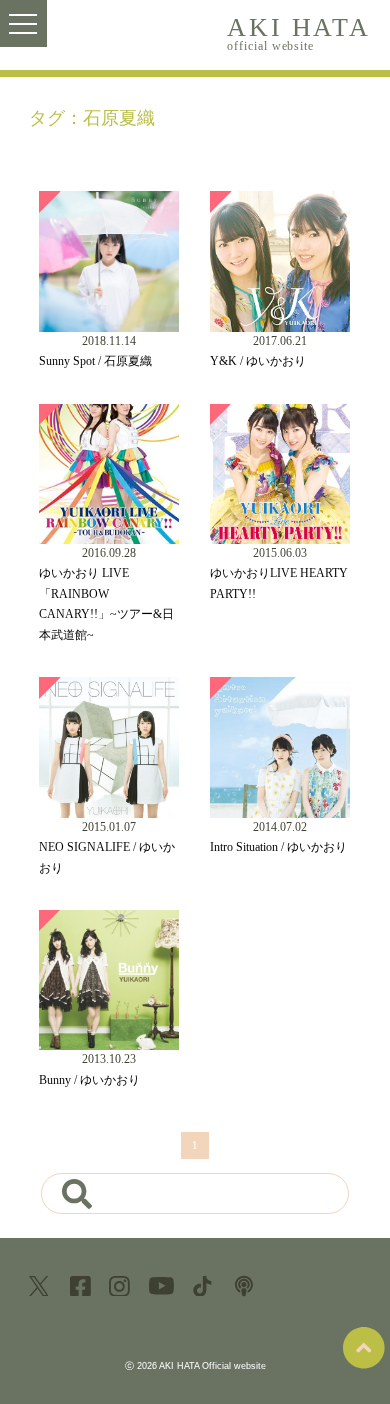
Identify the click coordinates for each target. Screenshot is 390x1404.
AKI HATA (298, 32)
